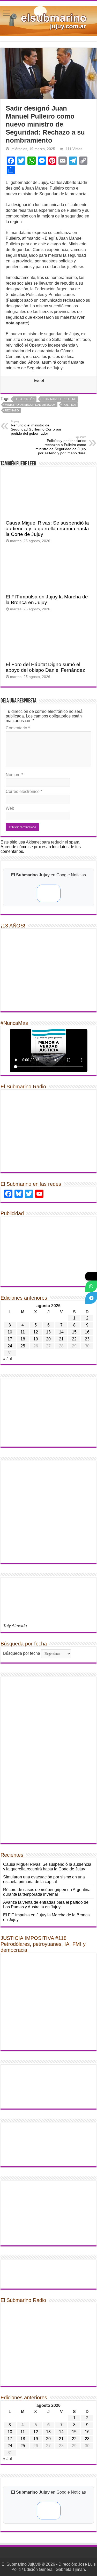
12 (36, 1332)
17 (10, 1339)
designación (25, 399)
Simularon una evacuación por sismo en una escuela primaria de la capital (44, 1879)
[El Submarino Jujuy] (48, 20)
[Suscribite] (91, 1286)
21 (61, 1339)
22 (74, 1339)
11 (23, 1332)
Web (10, 808)
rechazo (12, 410)
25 (23, 1346)
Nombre (14, 775)
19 (36, 1339)
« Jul (8, 1359)
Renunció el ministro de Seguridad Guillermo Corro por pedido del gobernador (36, 428)
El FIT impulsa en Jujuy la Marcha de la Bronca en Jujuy (47, 600)
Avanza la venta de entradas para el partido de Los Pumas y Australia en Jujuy (46, 1905)
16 (87, 1332)
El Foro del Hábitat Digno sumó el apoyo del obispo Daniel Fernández (45, 667)
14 (61, 1332)
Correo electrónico (24, 791)
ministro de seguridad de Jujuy (30, 405)
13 (48, 1332)
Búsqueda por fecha (22, 1653)
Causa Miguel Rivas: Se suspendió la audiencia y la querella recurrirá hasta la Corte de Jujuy (47, 529)
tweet (39, 381)
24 (10, 1346)
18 (23, 1339)
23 (87, 1339)
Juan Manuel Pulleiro (59, 399)
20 (48, 1339)
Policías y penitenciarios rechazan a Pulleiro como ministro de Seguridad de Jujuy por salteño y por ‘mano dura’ (61, 445)
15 (74, 1332)
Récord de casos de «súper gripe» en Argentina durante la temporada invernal (47, 1892)
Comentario (18, 728)
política (69, 405)
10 (10, 1332)
